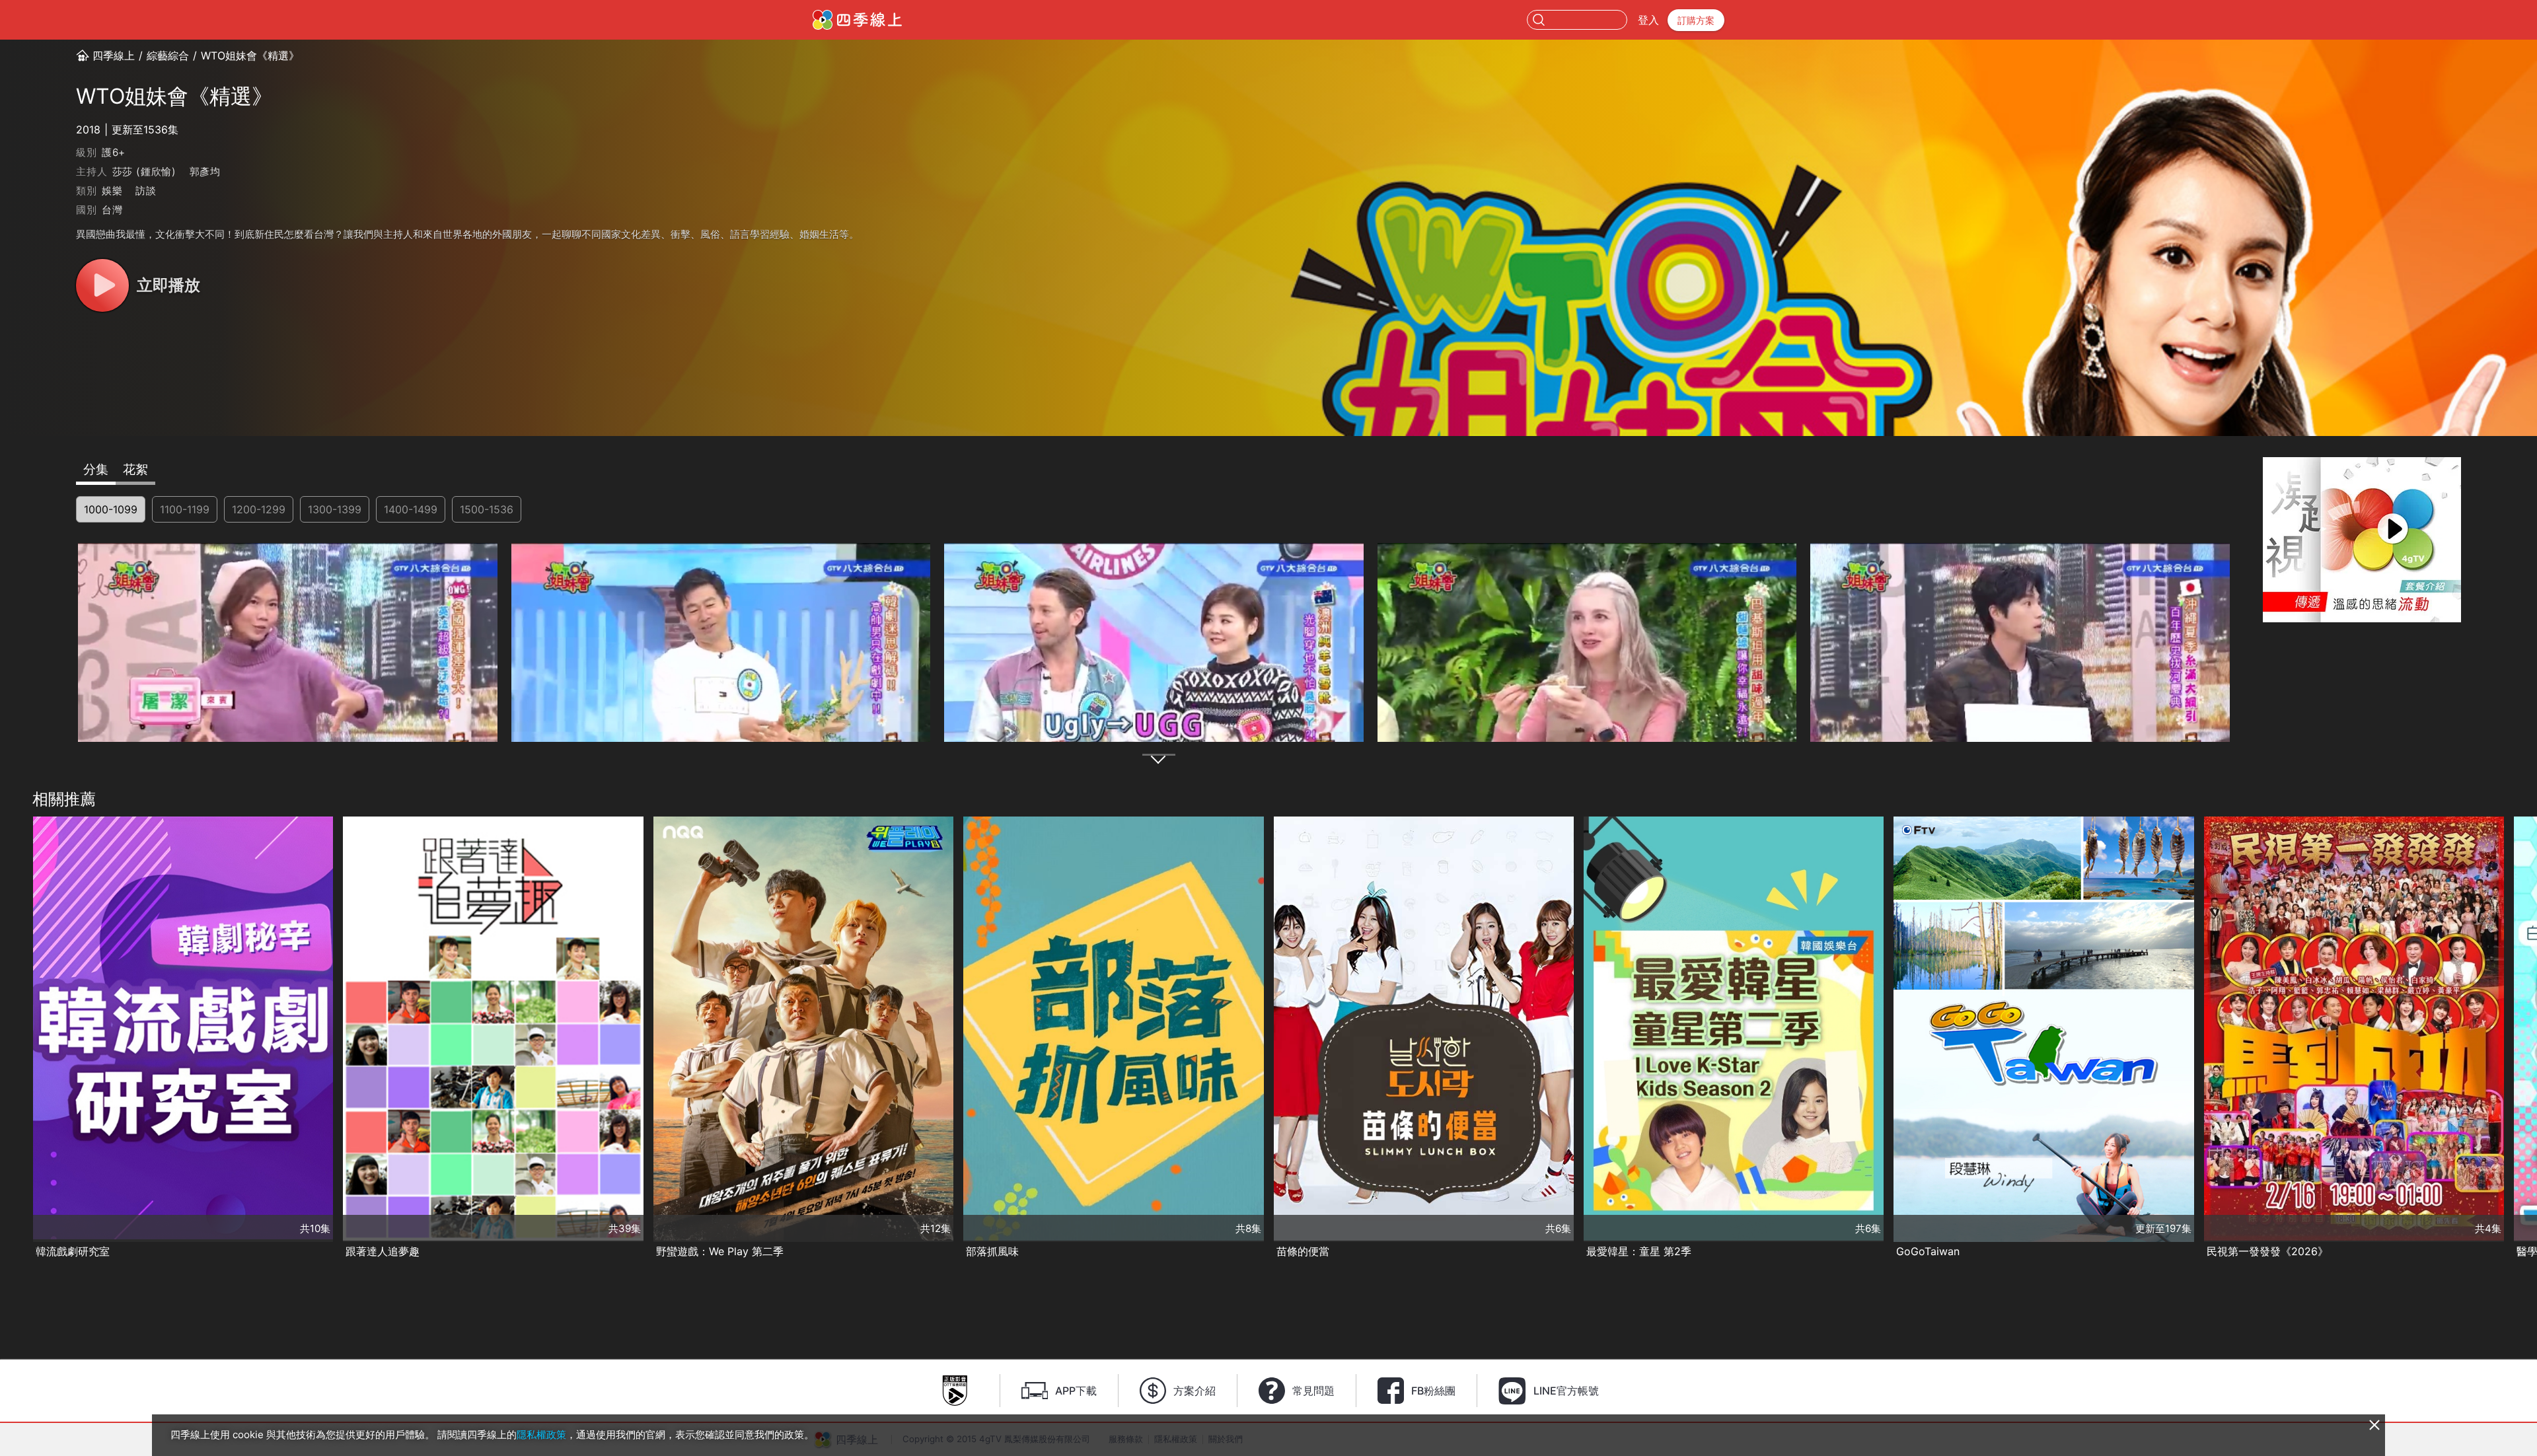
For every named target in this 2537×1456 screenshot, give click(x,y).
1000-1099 (111, 509)
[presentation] (14, 1038)
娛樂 (112, 191)
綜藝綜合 (168, 55)
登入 (1648, 20)
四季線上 (114, 55)
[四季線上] (857, 20)
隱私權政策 (541, 1435)
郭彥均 (205, 171)
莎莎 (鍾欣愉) (144, 171)
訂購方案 (1696, 20)
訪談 (146, 191)
